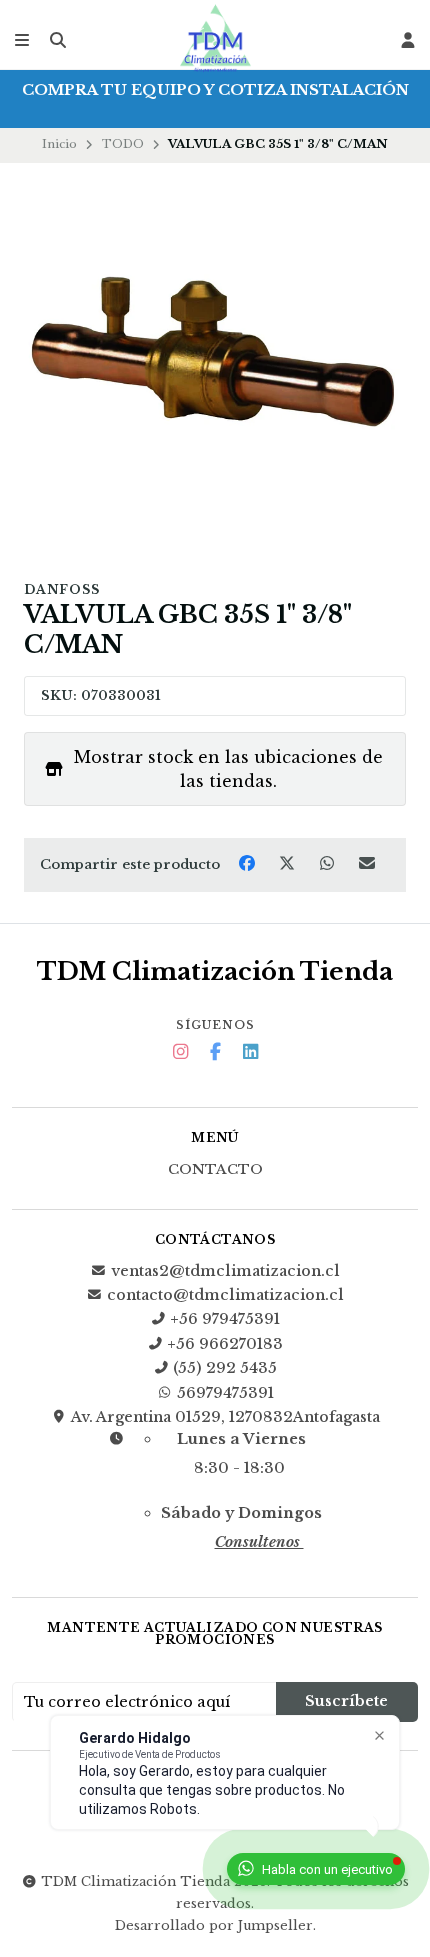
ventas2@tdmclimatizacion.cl (225, 1271)
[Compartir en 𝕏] (289, 863)
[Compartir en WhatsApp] (329, 863)
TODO (123, 144)
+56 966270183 (225, 1344)
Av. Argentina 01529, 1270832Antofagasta (225, 1417)
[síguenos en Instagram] (180, 1052)
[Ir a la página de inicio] (215, 40)
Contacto (215, 1170)
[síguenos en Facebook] (215, 1052)
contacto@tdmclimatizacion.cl (225, 1295)
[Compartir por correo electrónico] (367, 863)
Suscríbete (346, 1701)
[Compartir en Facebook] (249, 863)
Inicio (59, 144)
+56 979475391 (225, 1319)
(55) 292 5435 (225, 1368)
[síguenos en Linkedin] (250, 1052)
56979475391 (225, 1393)
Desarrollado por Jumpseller (214, 1925)
